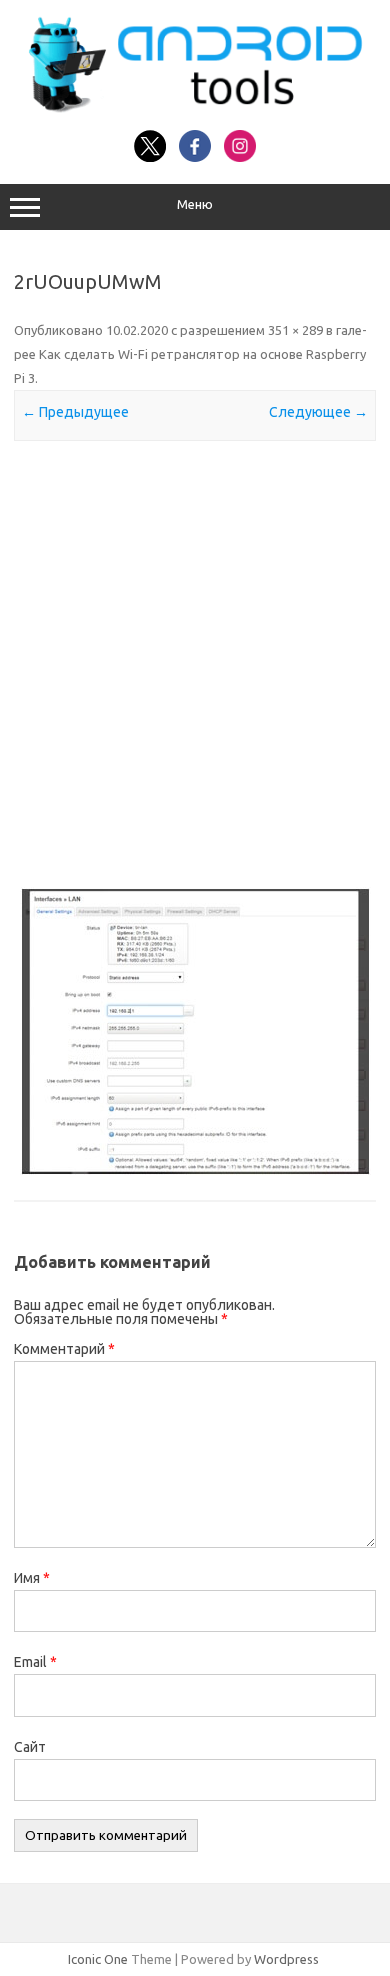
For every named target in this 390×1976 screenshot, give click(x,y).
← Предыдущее (75, 412)
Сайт (30, 1747)
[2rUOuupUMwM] (195, 1031)
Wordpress (286, 1959)
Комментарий (64, 1349)
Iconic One (98, 1959)
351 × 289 (295, 330)
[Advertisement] (195, 664)
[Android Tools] (195, 108)
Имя (32, 1578)
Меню (195, 204)
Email (35, 1662)
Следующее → (318, 412)
